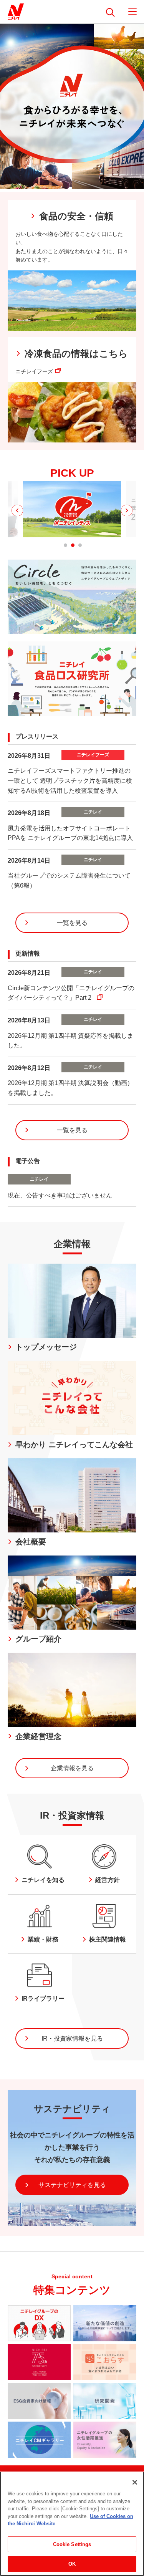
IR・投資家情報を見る (72, 2038)
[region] (72, 2524)
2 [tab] (73, 545)
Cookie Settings (72, 2544)
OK (72, 2564)
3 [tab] (80, 545)
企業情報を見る (72, 1768)
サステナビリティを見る (72, 2185)
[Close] (135, 2482)
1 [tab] (65, 545)
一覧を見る (72, 923)
